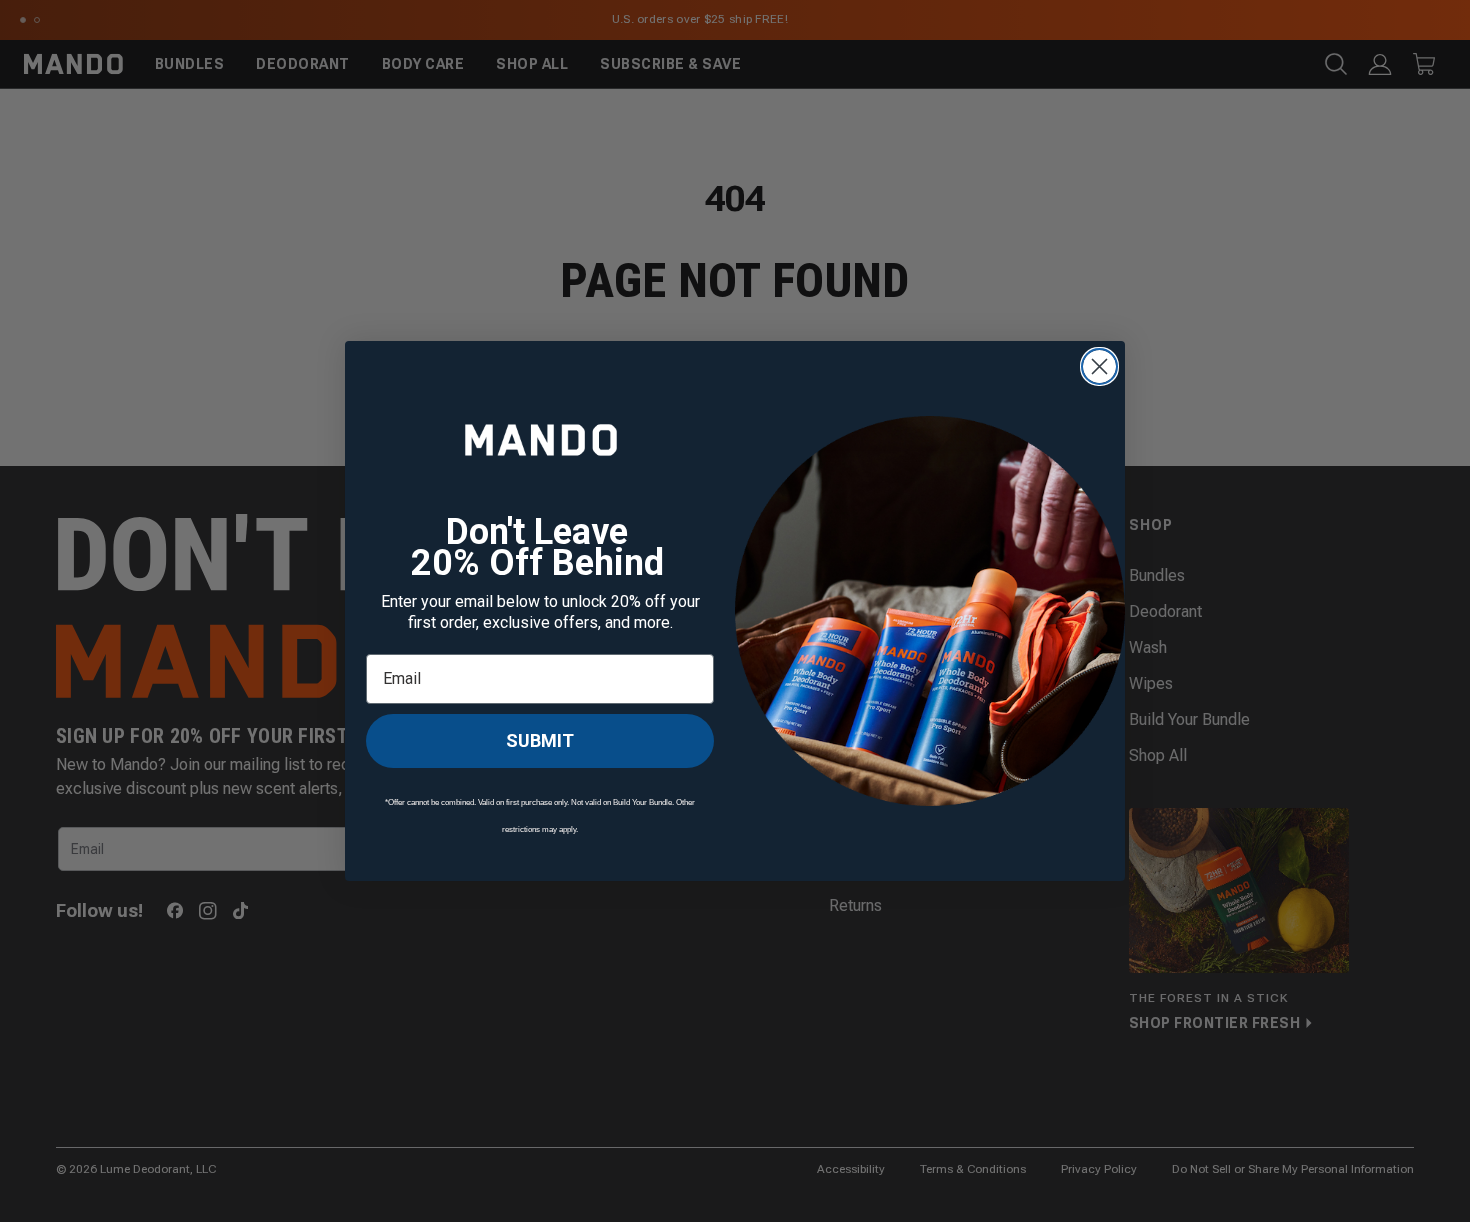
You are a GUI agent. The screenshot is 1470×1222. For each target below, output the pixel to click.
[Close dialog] (1099, 366)
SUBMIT (540, 740)
